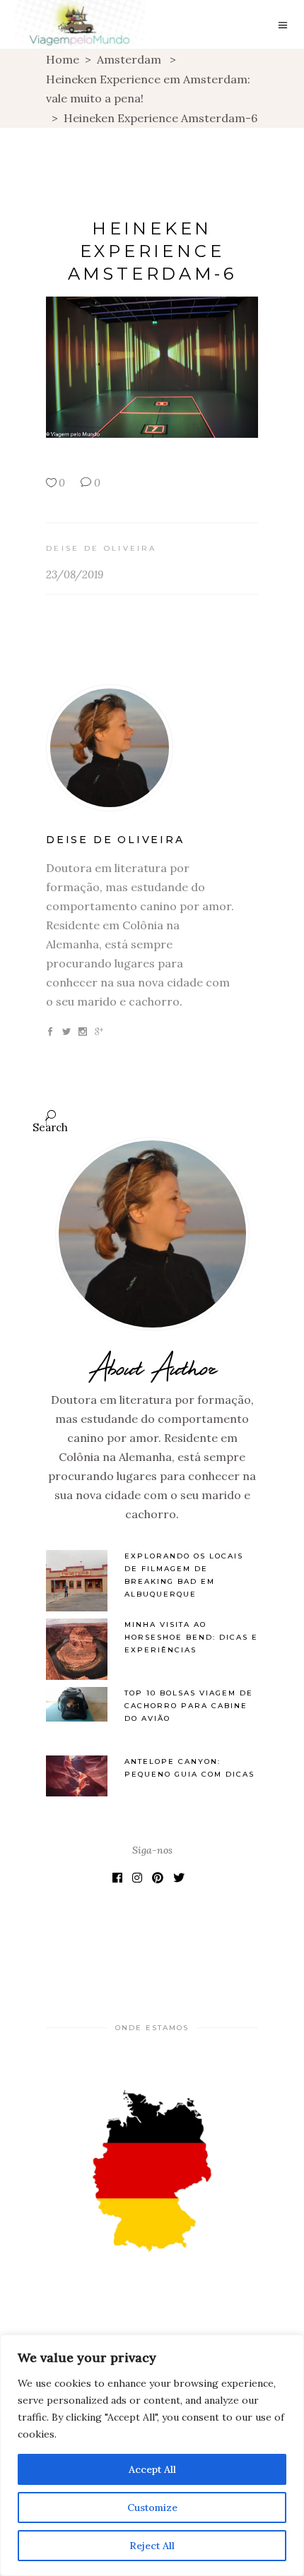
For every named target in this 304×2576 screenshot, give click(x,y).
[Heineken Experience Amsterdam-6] (152, 748)
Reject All (152, 2546)
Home (63, 59)
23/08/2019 (75, 574)
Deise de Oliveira (101, 548)
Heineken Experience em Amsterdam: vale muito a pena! (148, 89)
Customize (152, 2508)
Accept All (152, 2469)
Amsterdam (129, 59)
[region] (152, 2455)
